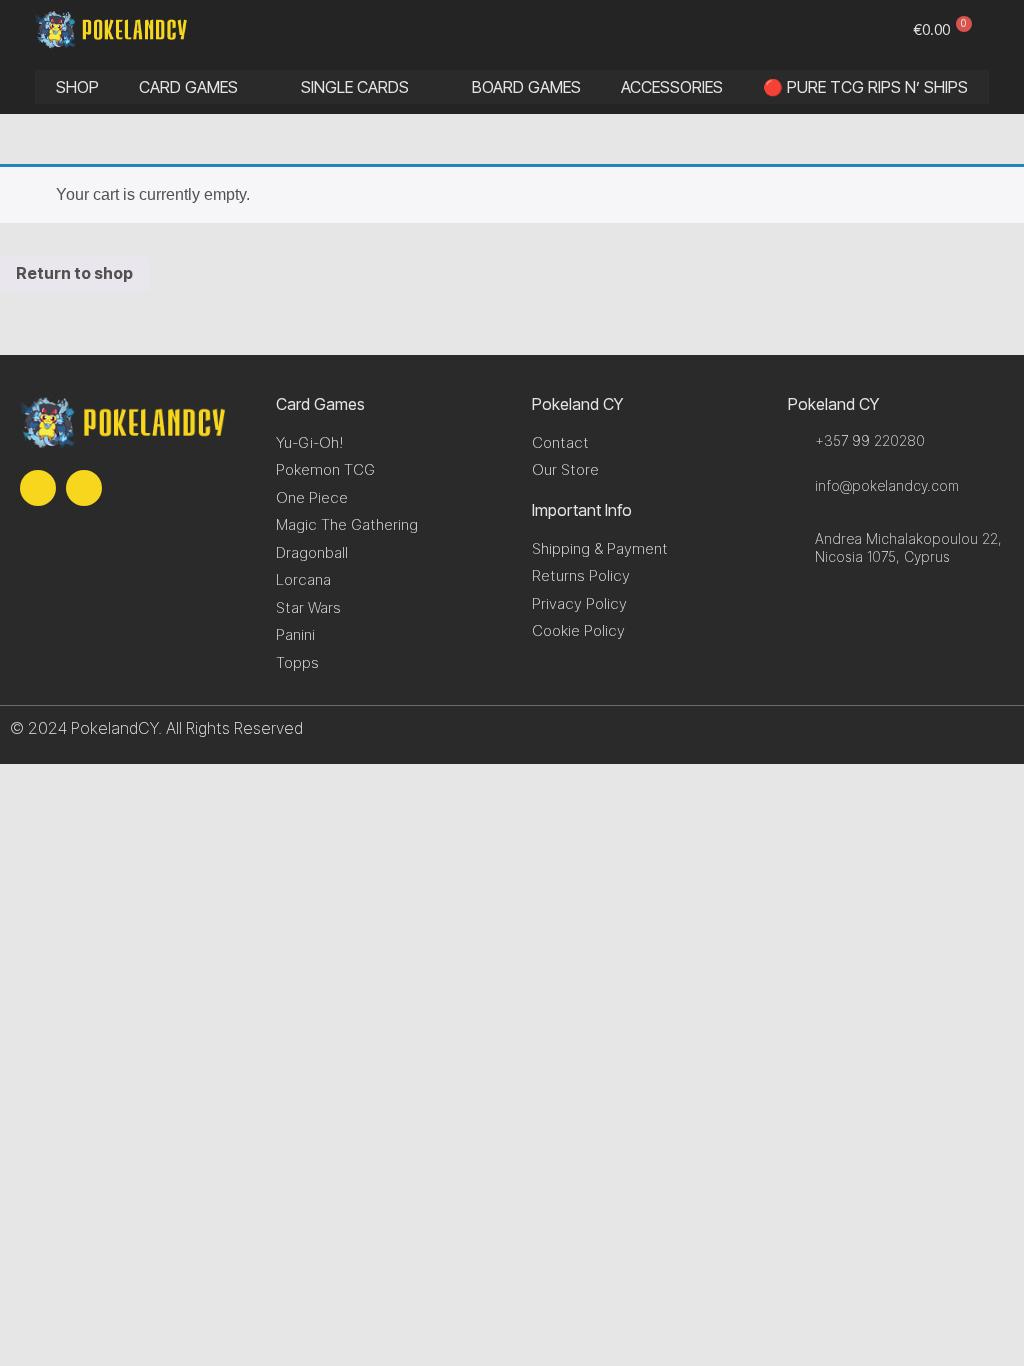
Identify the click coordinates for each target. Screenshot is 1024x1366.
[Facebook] (38, 488)
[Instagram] (84, 488)
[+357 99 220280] (796, 440)
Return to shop (74, 273)
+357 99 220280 (870, 440)
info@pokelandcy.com (887, 485)
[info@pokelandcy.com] (796, 485)
